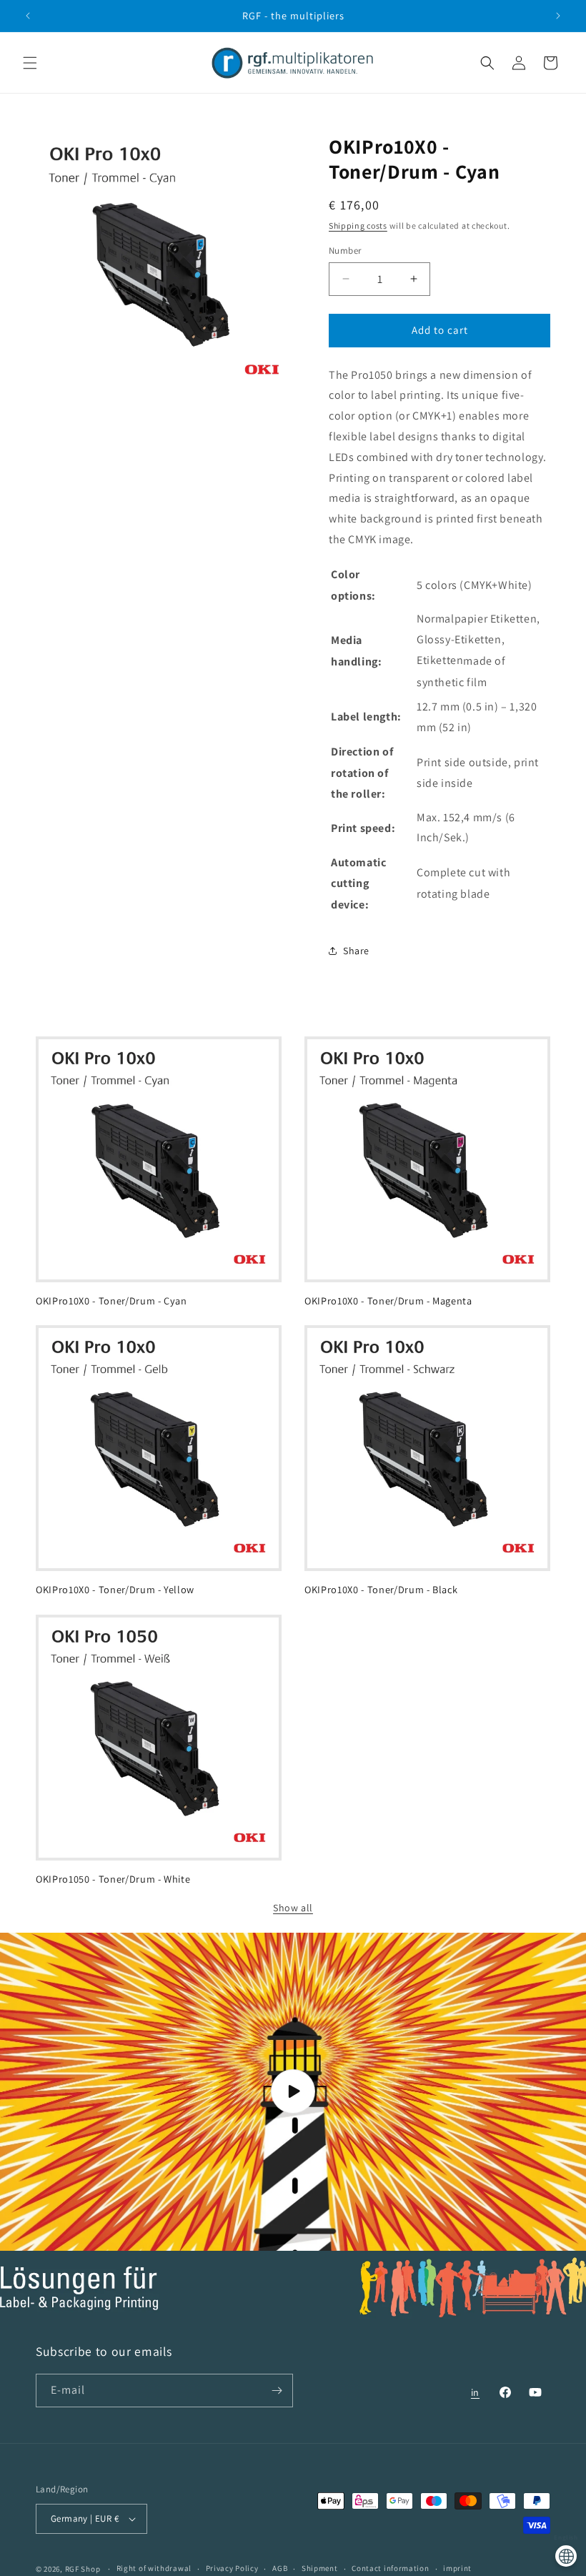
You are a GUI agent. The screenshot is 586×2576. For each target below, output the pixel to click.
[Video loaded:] (293, 2092)
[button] (30, 63)
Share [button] (356, 951)
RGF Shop (83, 2569)
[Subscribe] (277, 2391)
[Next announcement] (558, 16)
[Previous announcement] (28, 16)
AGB (280, 2568)
